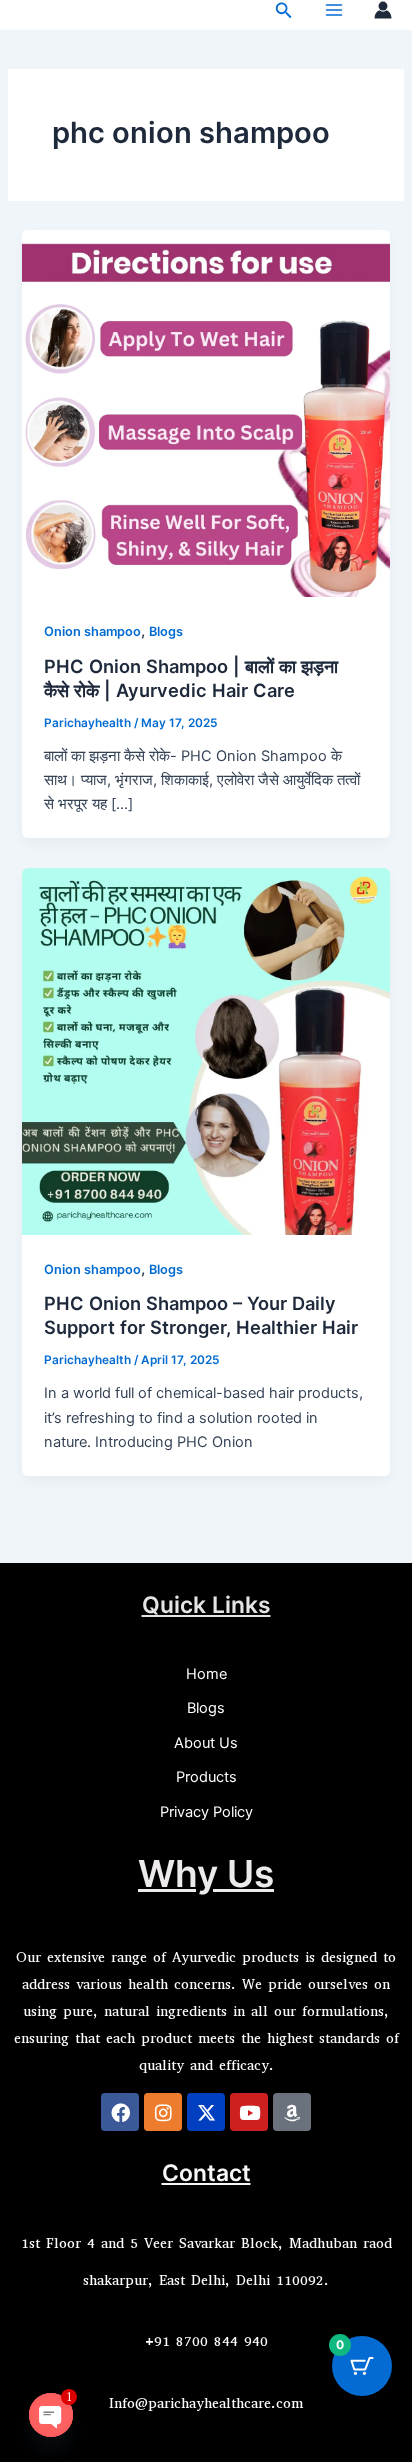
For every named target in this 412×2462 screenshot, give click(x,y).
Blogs (166, 631)
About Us (206, 1743)
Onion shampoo (92, 631)
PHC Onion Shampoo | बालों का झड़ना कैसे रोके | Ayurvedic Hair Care (191, 678)
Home (206, 1674)
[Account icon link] (383, 10)
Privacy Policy (206, 1812)
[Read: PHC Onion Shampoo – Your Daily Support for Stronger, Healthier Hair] (205, 1050)
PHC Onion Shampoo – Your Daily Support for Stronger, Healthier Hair (201, 1315)
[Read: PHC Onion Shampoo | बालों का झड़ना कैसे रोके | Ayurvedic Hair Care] (205, 413)
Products (206, 1777)
